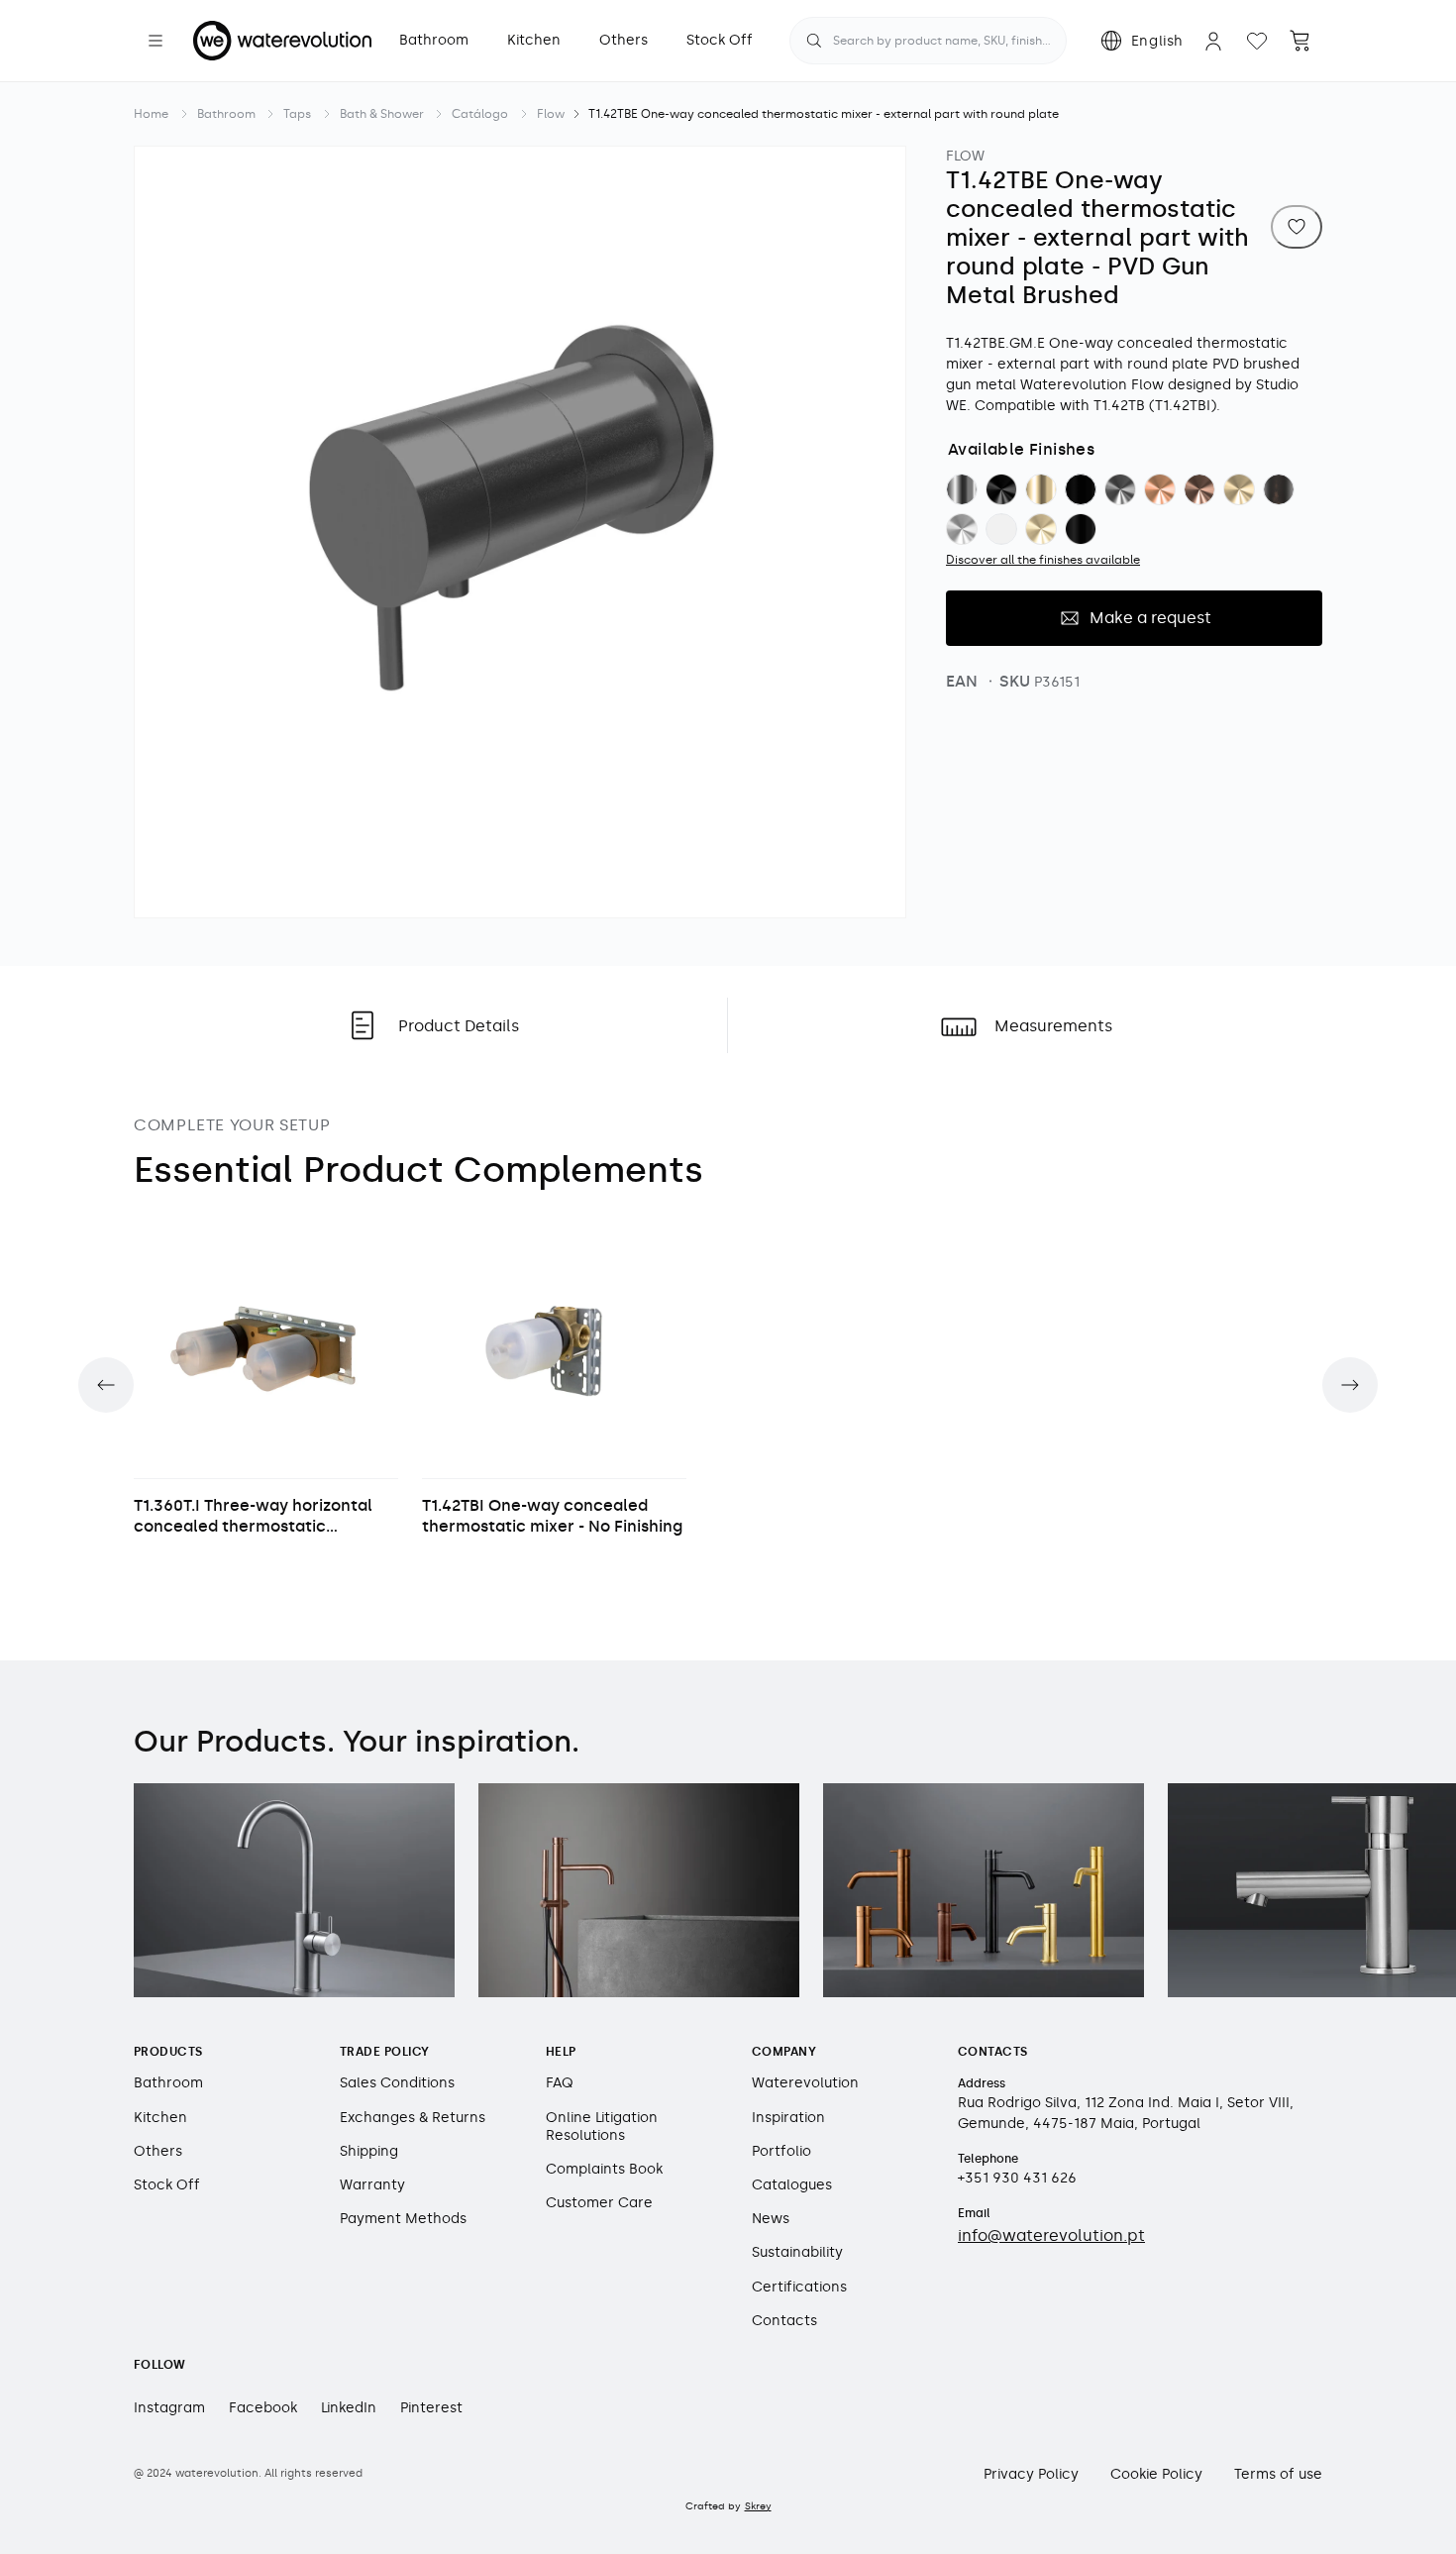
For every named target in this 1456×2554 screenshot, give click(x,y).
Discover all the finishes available (1043, 559)
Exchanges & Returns (413, 2118)
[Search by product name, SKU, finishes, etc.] (814, 41)
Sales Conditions (397, 2083)
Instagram (169, 2408)
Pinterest (431, 2408)
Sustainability (797, 2252)
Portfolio (781, 2151)
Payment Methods (403, 2219)
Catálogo (480, 114)
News (771, 2219)
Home (151, 114)
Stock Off (167, 2185)
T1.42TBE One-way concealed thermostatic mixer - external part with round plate (824, 114)
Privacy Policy (1031, 2474)
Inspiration (788, 2118)
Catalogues (792, 2185)
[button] (156, 41)
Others (158, 2151)
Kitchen (160, 2118)
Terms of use (1278, 2474)
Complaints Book (604, 2169)
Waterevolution (805, 2083)
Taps (297, 114)
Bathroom (226, 114)
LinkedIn (349, 2408)
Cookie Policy (1156, 2474)
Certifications (799, 2287)
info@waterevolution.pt (1051, 2235)
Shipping (369, 2151)
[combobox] (928, 41)
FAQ (560, 2083)
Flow (551, 114)
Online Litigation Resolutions (602, 2127)
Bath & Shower (382, 114)
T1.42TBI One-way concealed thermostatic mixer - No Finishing (552, 1516)
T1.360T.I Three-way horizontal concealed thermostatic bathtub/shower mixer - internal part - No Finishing (262, 1517)
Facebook (263, 2408)
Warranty (372, 2185)
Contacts (784, 2321)
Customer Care (599, 2203)
